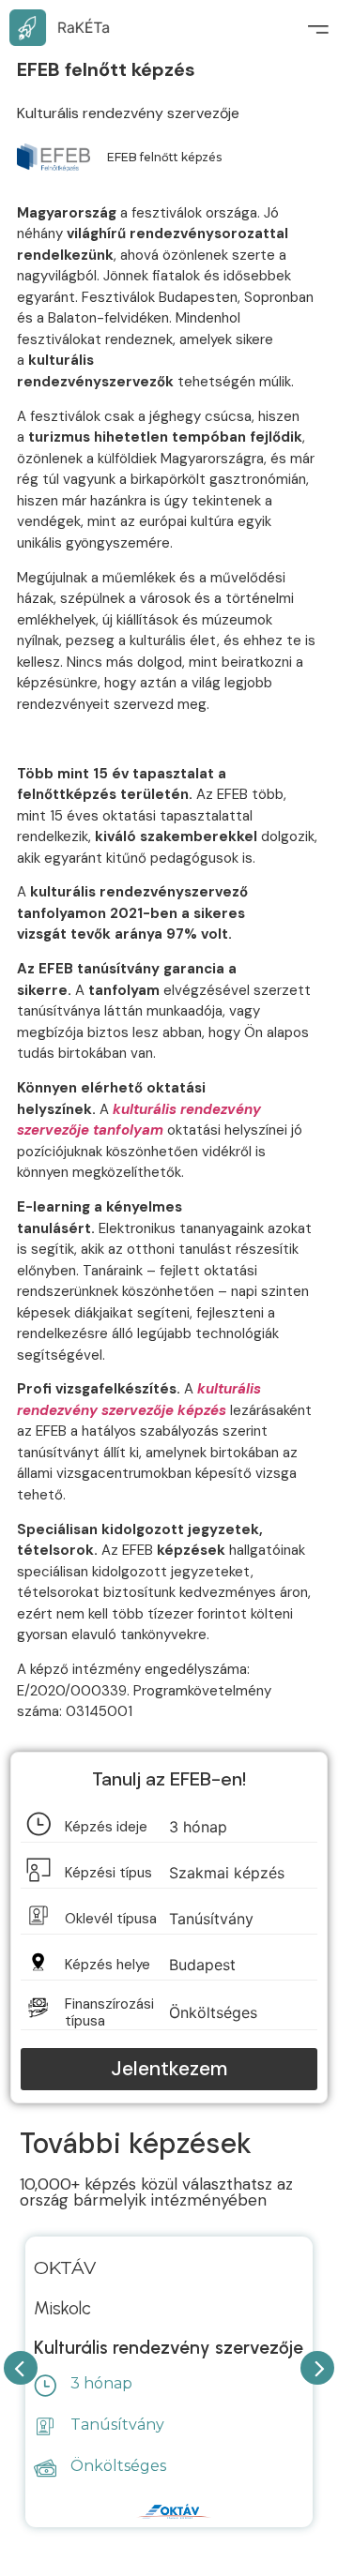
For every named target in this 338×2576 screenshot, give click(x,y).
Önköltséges (118, 2466)
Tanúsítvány (117, 2425)
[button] (169, 2069)
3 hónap (101, 2383)
